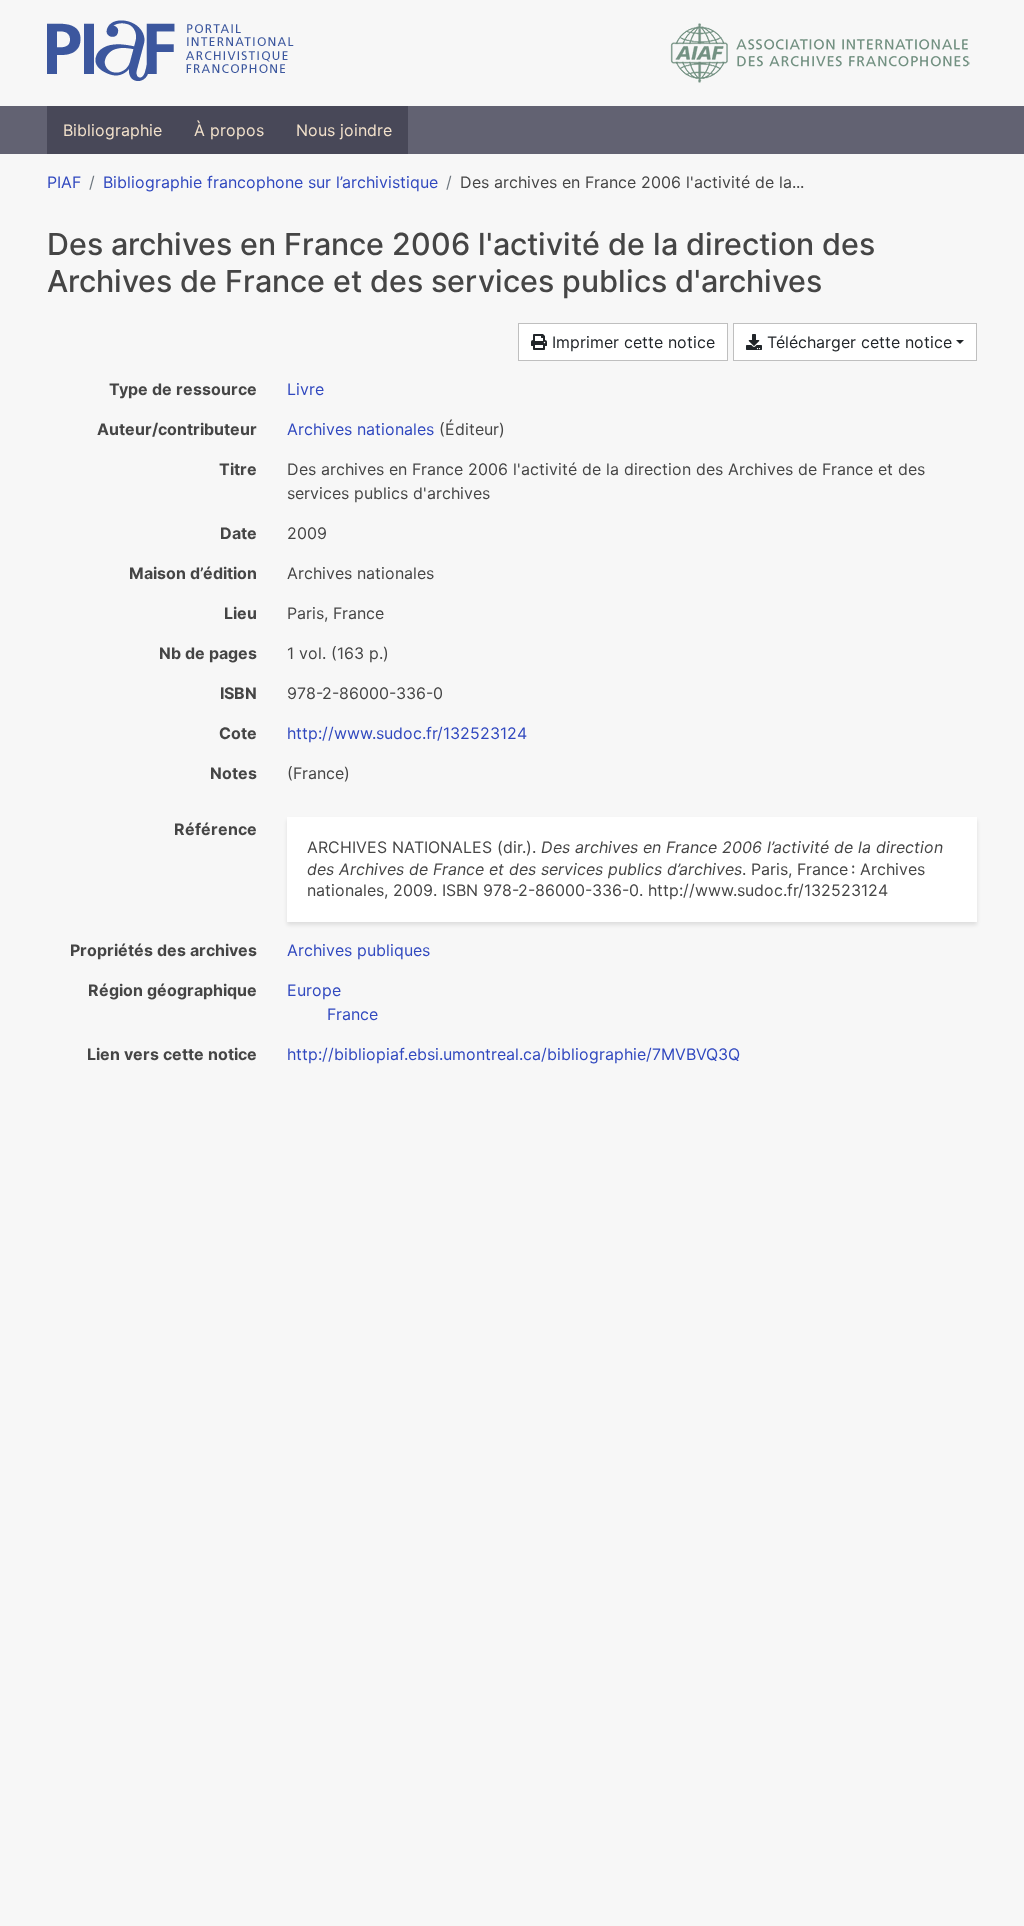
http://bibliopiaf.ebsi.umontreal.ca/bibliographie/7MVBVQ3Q (513, 1054)
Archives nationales (360, 429)
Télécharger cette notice (857, 342)
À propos (229, 130)
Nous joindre (344, 130)
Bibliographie (112, 130)
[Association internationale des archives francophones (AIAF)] (820, 53)
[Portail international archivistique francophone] (170, 53)
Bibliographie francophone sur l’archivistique (270, 182)
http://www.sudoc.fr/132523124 (407, 733)
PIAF (64, 182)
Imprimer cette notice (631, 342)
